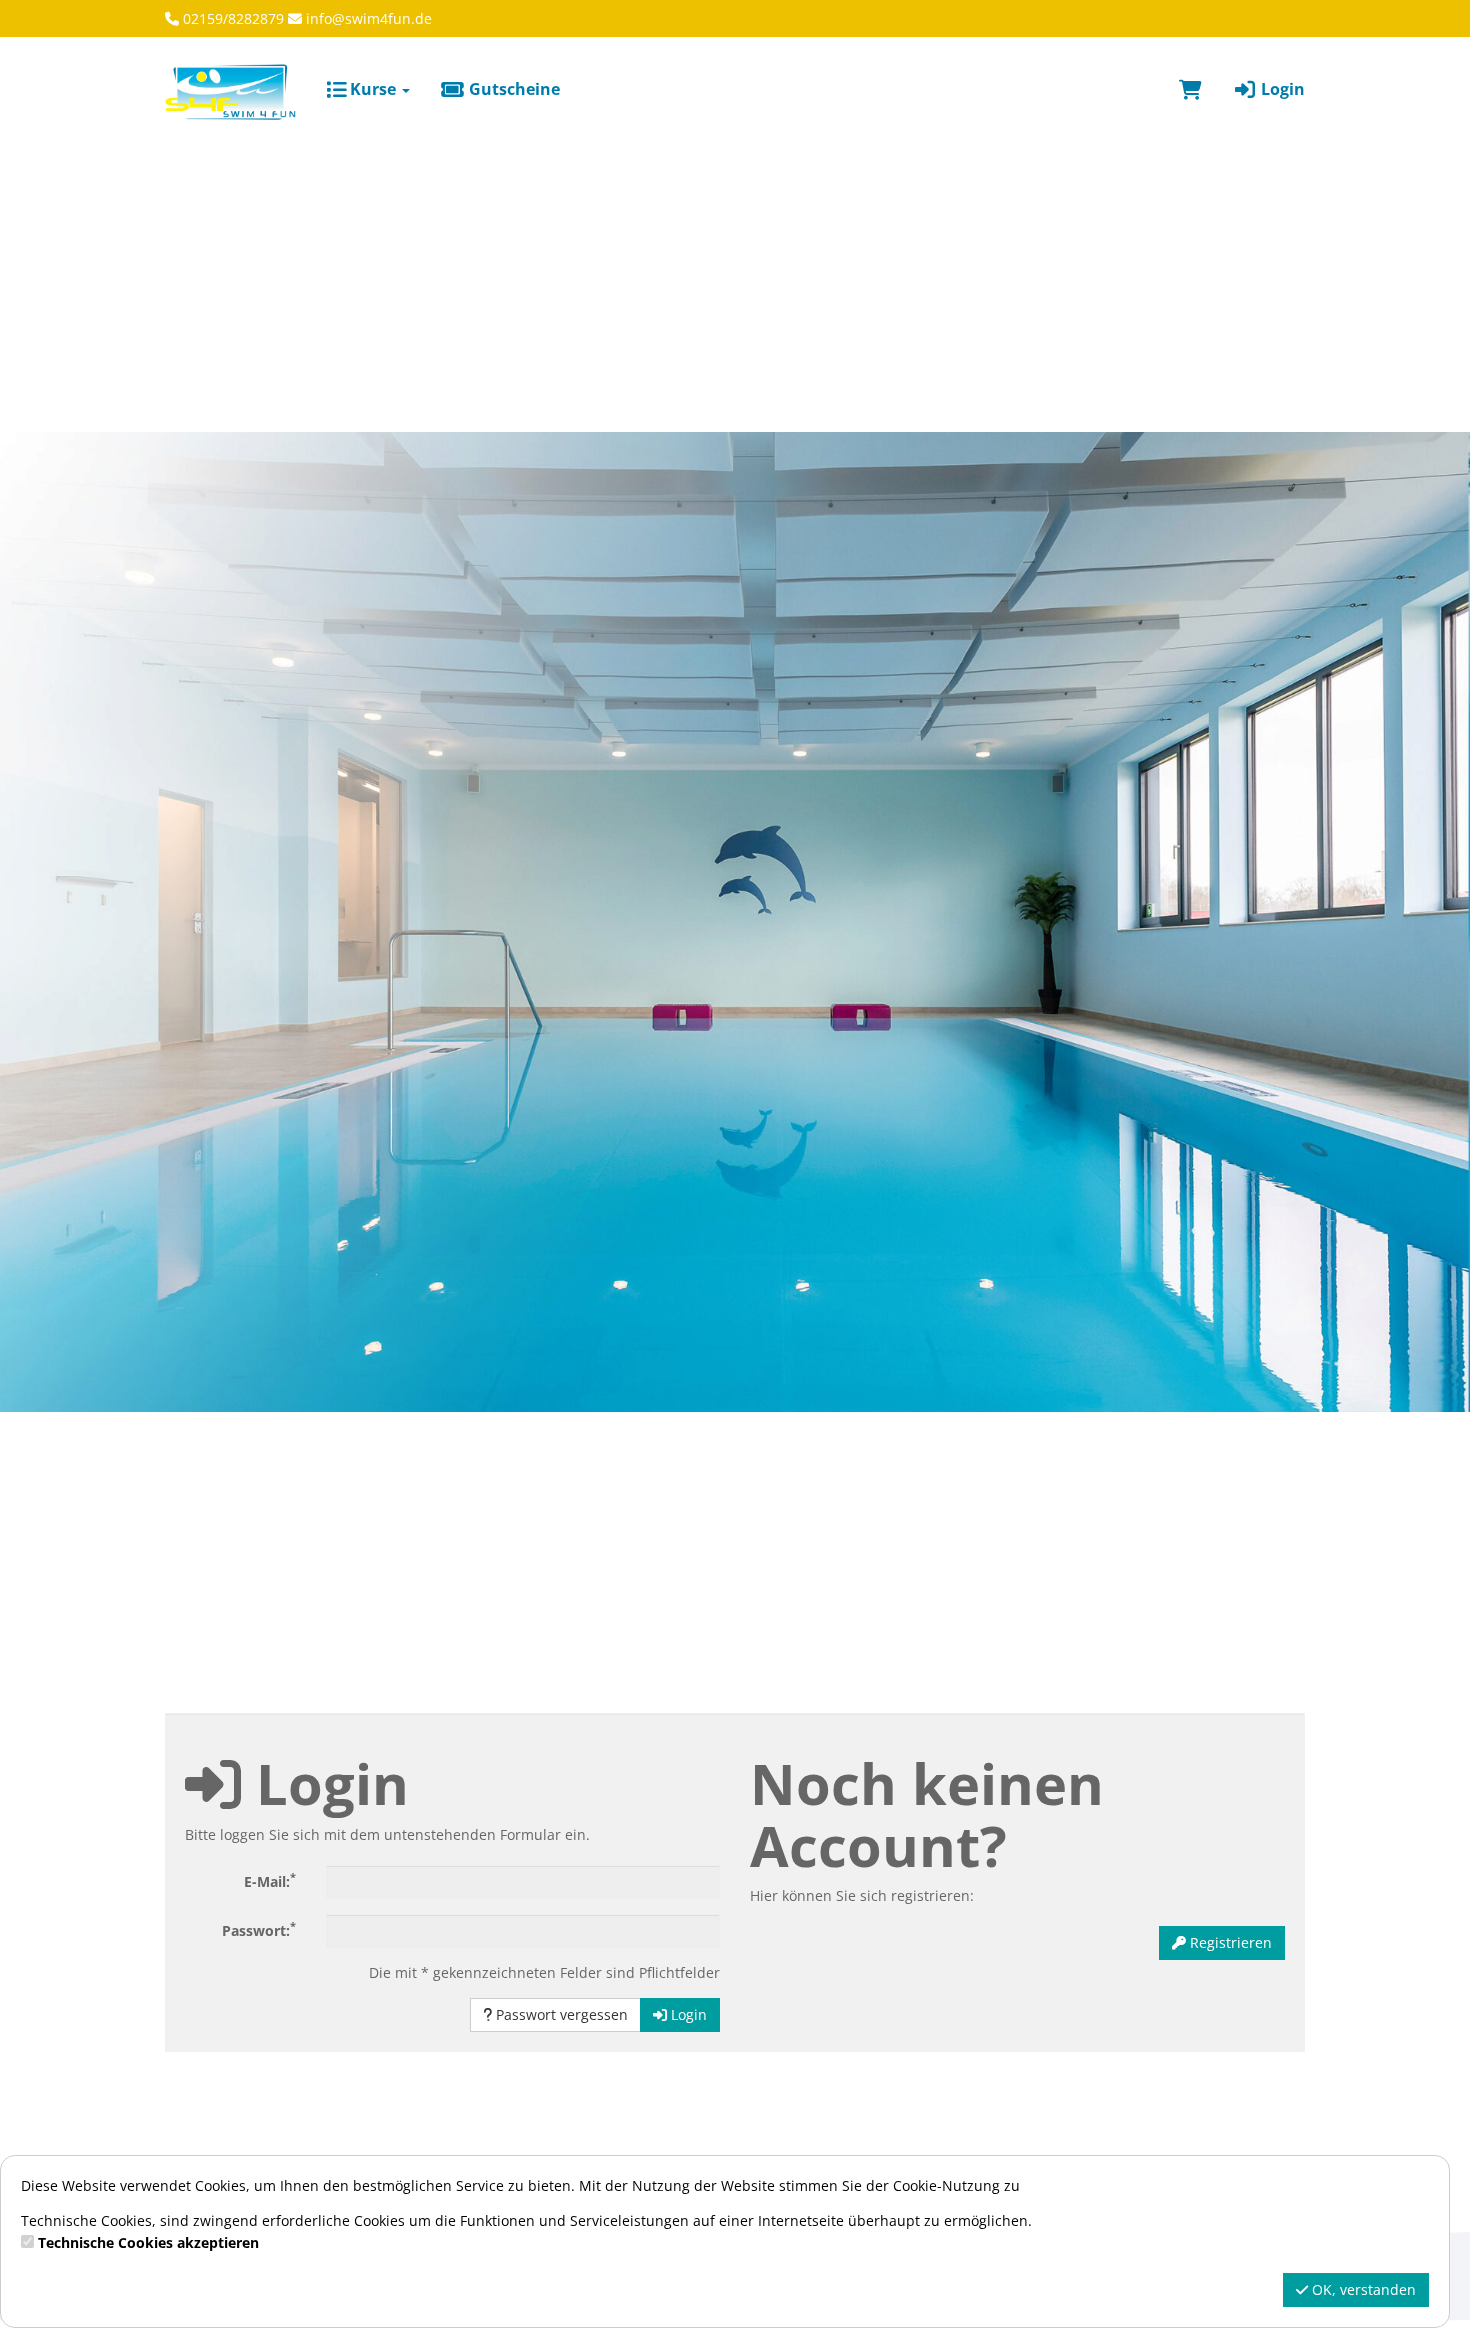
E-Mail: (270, 1880)
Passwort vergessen (560, 2014)
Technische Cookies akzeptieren (148, 2242)
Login (1281, 89)
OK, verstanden (1362, 2289)
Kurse (373, 89)
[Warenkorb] (1190, 89)
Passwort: (259, 1929)
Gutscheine (512, 89)
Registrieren (1229, 1942)
